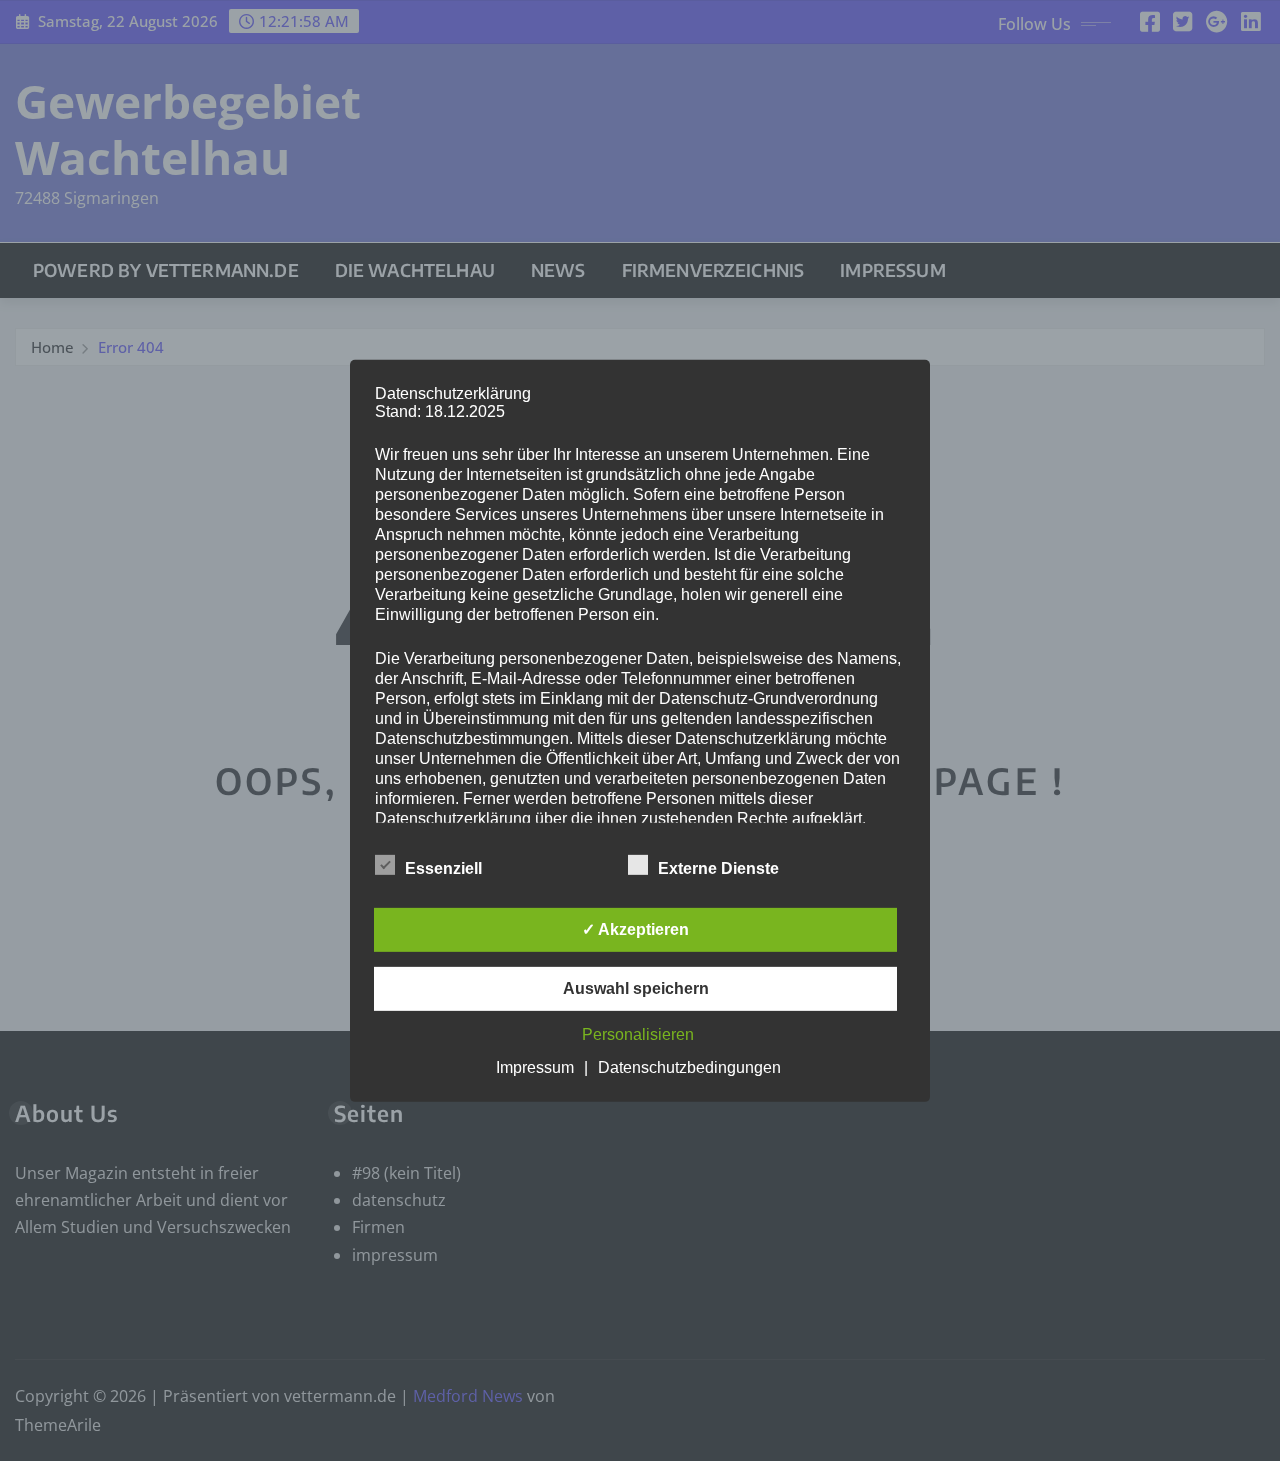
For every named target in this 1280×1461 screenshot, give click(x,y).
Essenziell (443, 868)
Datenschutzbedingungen (689, 1067)
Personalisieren (638, 1034)
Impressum (535, 1067)
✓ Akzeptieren (635, 929)
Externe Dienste (718, 868)
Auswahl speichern (636, 988)
